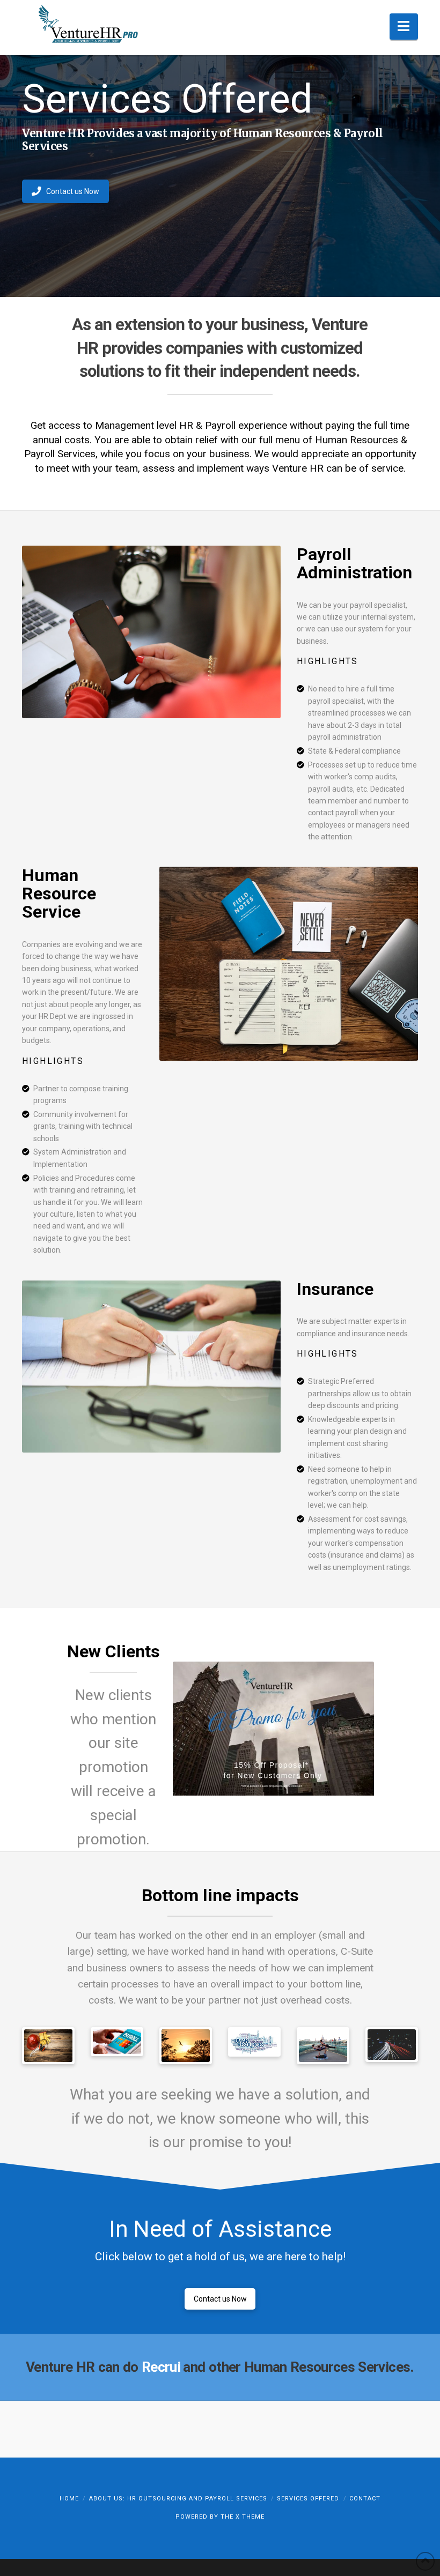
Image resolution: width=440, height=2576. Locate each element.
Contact (365, 2499)
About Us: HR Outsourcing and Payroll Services (178, 2499)
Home (69, 2499)
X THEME (250, 2517)
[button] (404, 27)
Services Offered (308, 2499)
